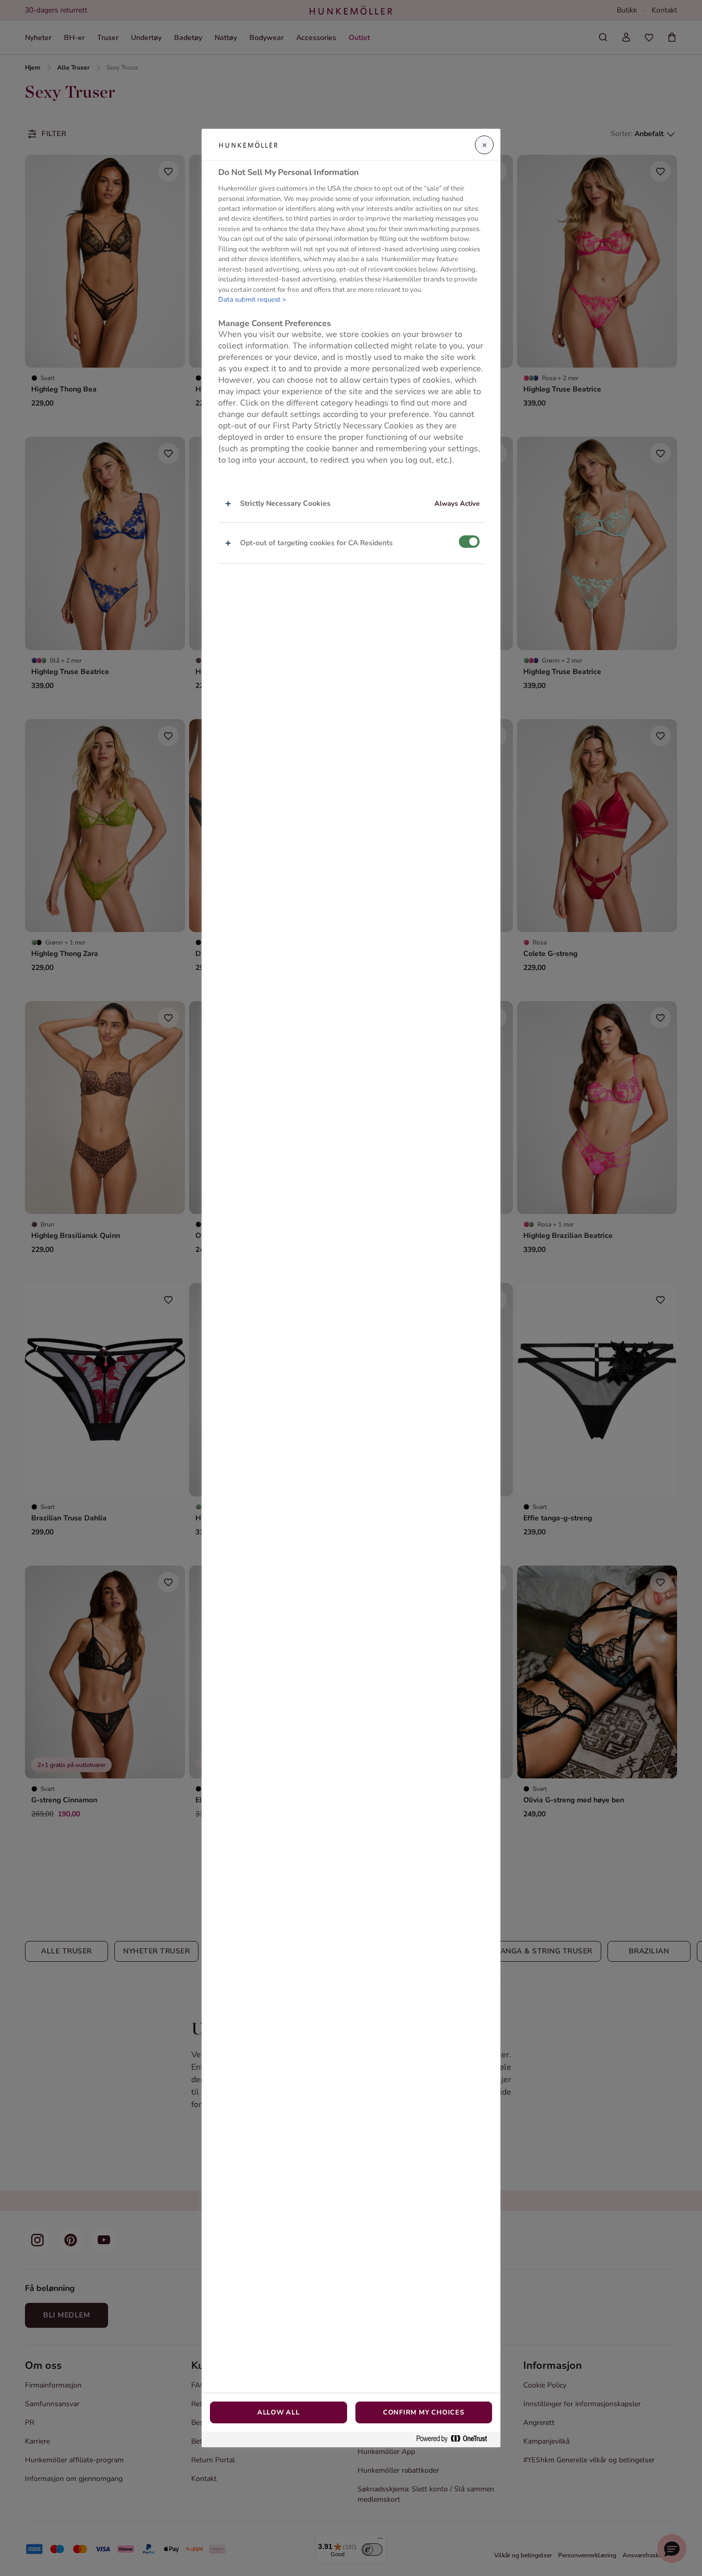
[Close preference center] (484, 145)
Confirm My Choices (424, 2412)
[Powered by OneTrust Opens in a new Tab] (456, 2439)
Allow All (279, 2412)
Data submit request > (252, 300)
